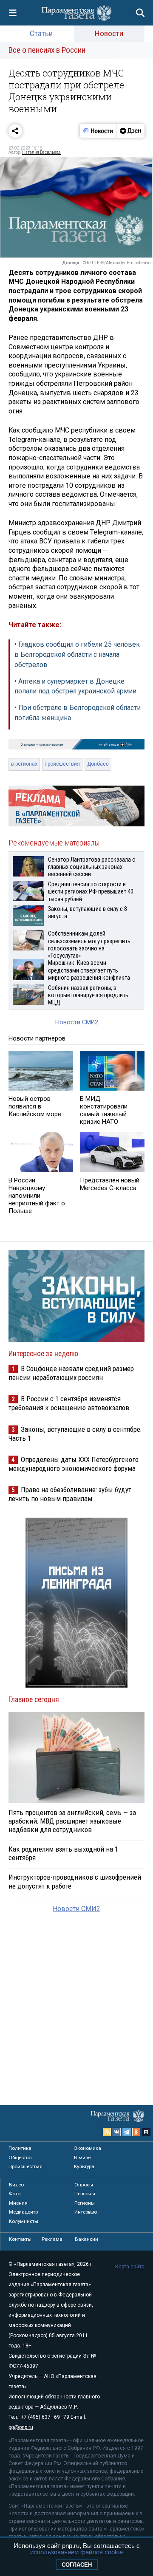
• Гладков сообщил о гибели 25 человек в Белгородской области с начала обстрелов (77, 655)
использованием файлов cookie (76, 2552)
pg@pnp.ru (21, 2427)
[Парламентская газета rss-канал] (107, 2132)
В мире (82, 2158)
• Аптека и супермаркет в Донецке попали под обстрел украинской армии (75, 686)
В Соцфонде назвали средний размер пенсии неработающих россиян (71, 1373)
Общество (20, 2158)
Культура (84, 2166)
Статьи (41, 33)
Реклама (52, 2239)
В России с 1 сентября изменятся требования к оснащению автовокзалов (69, 1403)
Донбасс (98, 764)
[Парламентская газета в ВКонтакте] (117, 2132)
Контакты (20, 2239)
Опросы (84, 2185)
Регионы (85, 2203)
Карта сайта (130, 2267)
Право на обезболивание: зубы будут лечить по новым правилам (70, 1494)
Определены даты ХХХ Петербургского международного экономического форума (74, 1464)
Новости (109, 33)
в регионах (24, 764)
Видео (16, 2185)
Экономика (88, 2148)
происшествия (62, 764)
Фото (15, 2194)
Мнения (18, 2203)
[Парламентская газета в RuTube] (146, 2132)
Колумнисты (24, 2221)
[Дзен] (130, 131)
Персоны (85, 2194)
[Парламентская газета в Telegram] (127, 2132)
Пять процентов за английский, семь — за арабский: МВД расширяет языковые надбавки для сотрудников (72, 1821)
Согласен (77, 2565)
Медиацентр (23, 2212)
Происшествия (25, 2166)
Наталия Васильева (41, 152)
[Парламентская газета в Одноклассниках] (136, 2132)
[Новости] (98, 131)
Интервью (86, 2212)
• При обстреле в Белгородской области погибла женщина (78, 713)
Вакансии (86, 2239)
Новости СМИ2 (77, 1022)
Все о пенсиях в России (47, 50)
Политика (20, 2148)
